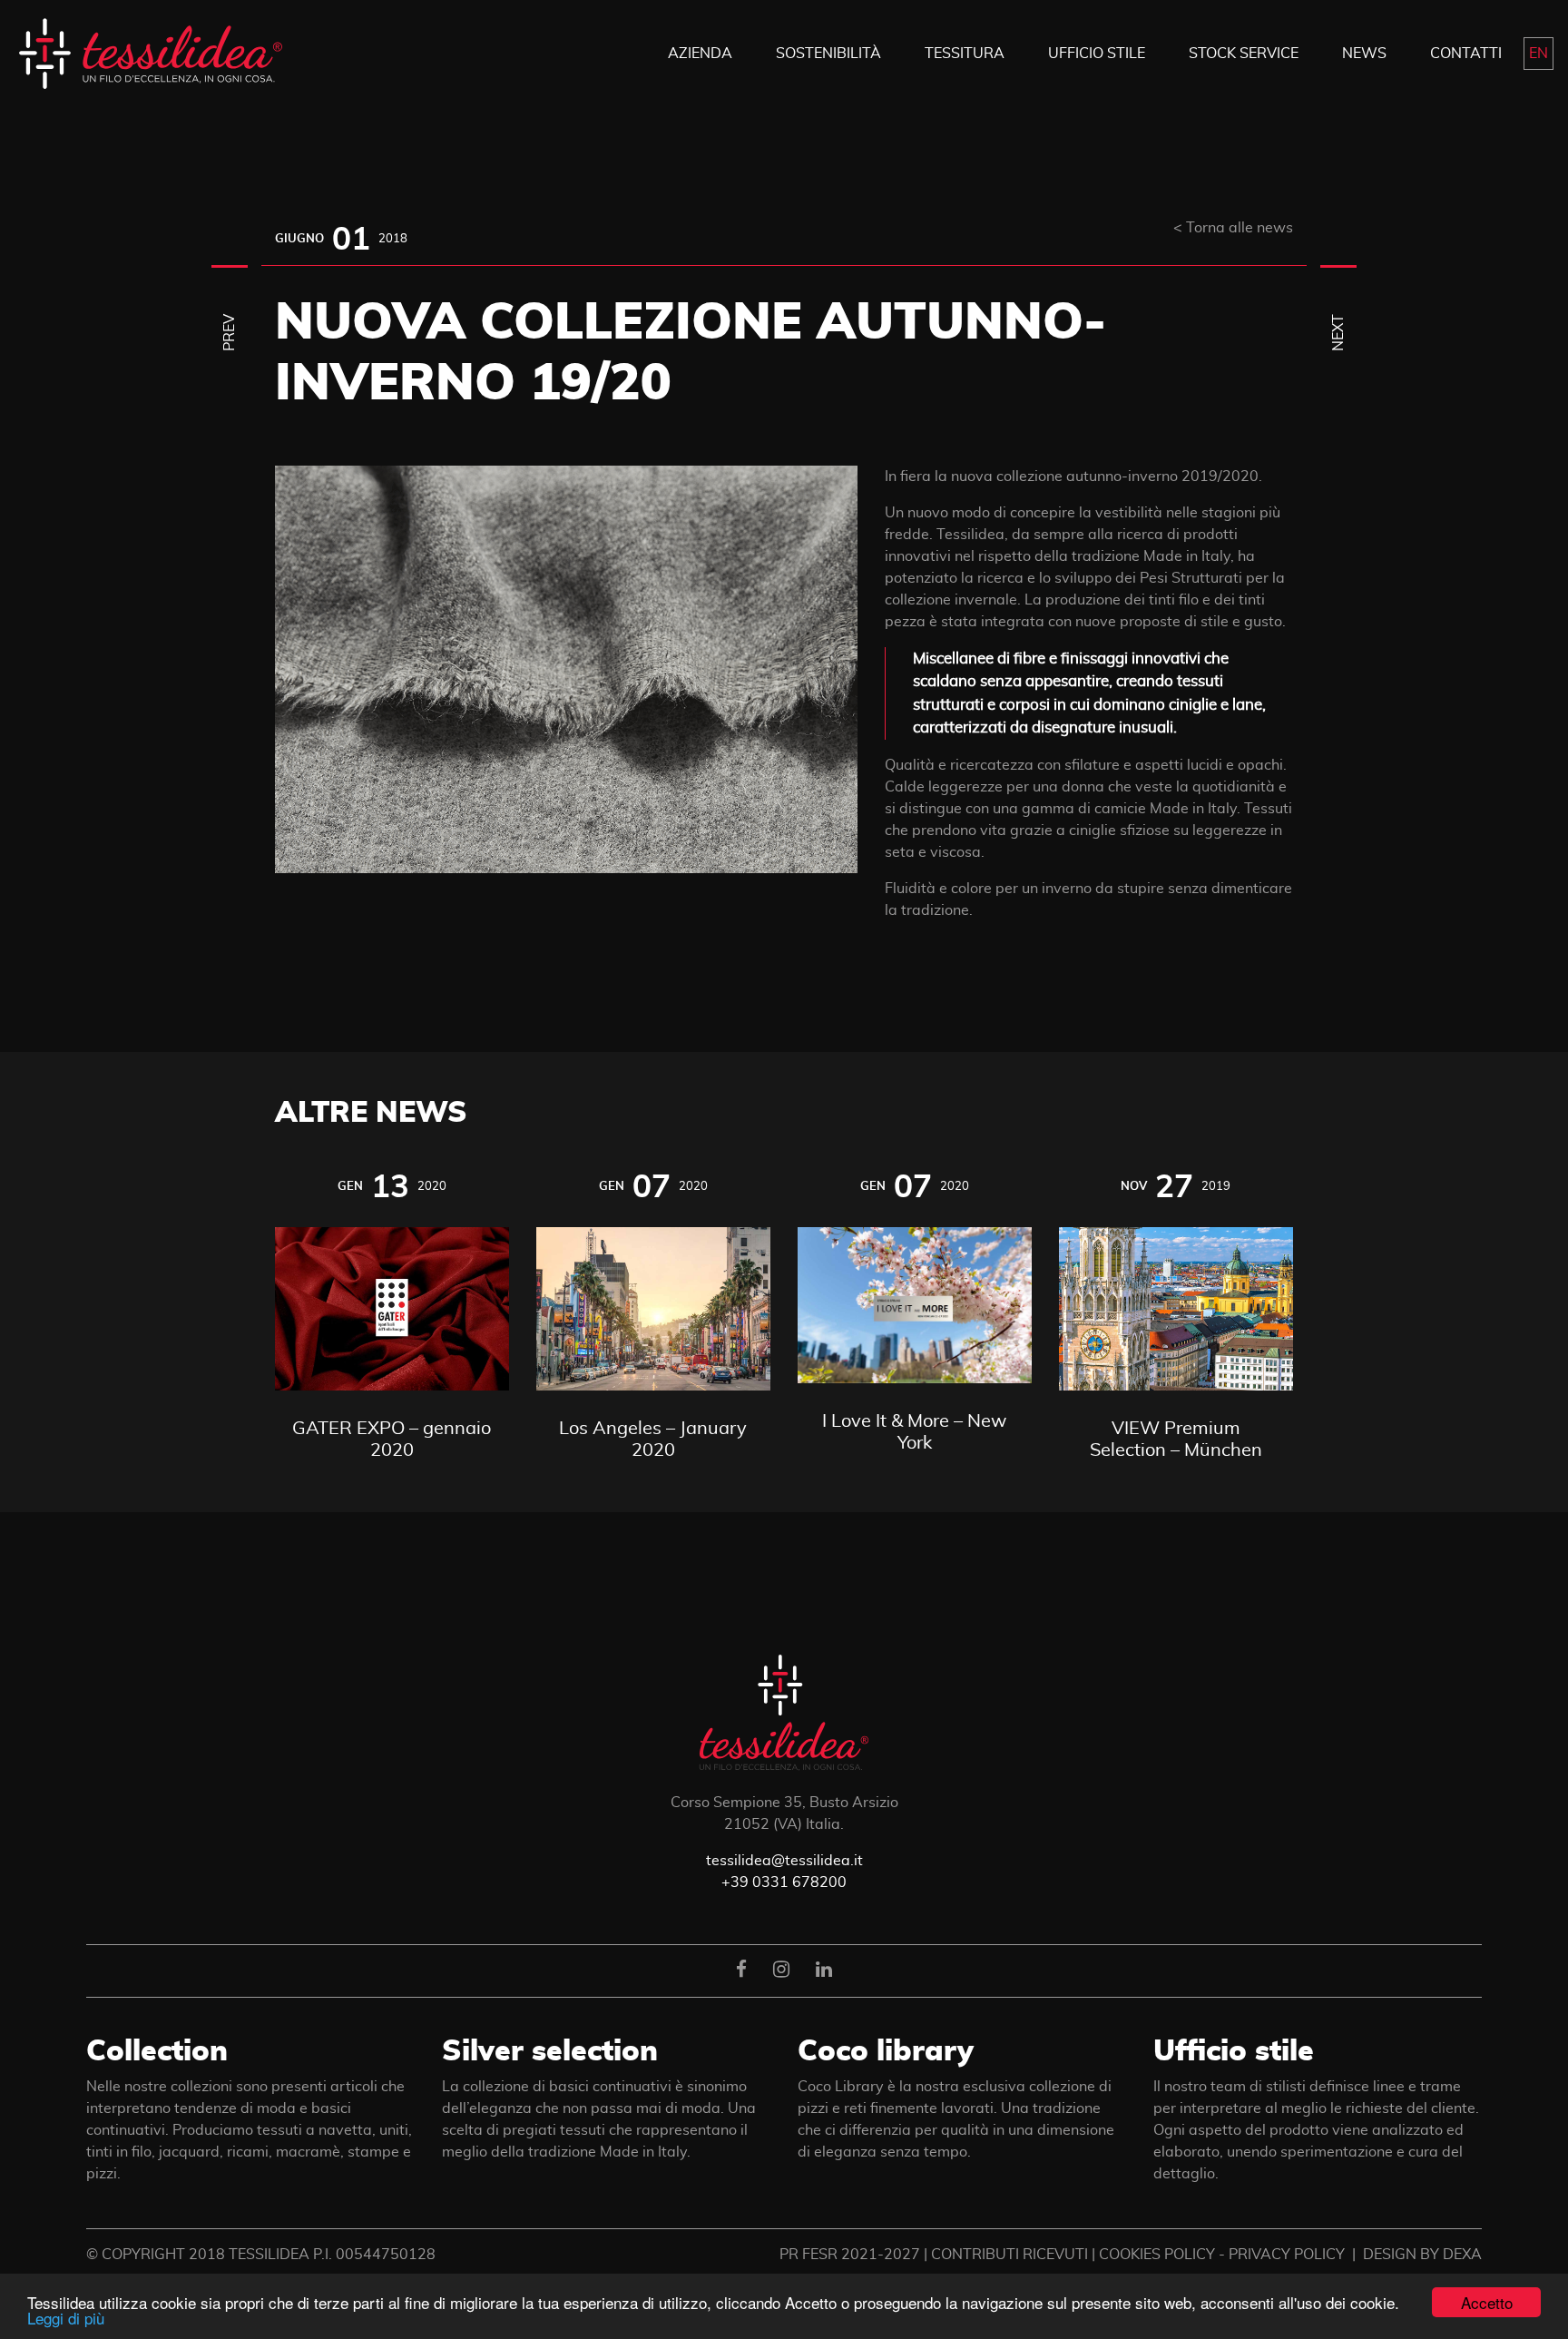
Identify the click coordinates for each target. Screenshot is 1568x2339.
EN (1539, 54)
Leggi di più (66, 2318)
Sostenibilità (828, 54)
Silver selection (550, 2051)
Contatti (1466, 54)
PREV (230, 332)
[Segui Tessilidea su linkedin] (824, 1970)
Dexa (1462, 2255)
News (1364, 54)
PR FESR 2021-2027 (850, 2255)
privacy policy (1287, 2255)
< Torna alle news (1233, 228)
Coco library (886, 2051)
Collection (157, 2051)
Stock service (1244, 54)
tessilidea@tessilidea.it (784, 1861)
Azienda (700, 54)
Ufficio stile (1234, 2051)
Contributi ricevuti (1009, 2255)
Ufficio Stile (1097, 54)
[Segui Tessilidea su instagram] (781, 1970)
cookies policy (1157, 2255)
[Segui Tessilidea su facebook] (741, 1970)
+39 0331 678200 (784, 1882)
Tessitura (965, 54)
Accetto (1487, 2302)
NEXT (1338, 332)
